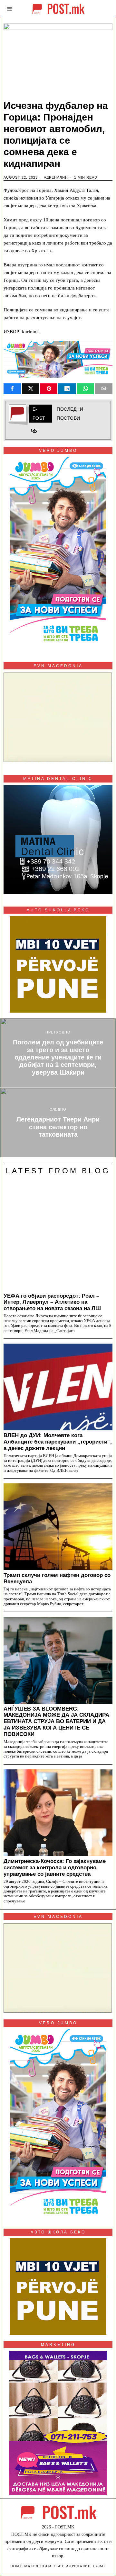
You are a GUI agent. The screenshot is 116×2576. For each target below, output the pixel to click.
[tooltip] (12, 389)
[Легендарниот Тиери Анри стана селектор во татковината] (58, 1123)
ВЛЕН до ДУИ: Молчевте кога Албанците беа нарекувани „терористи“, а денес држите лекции (58, 1442)
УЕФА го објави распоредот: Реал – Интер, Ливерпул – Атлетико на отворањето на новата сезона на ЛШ (52, 1302)
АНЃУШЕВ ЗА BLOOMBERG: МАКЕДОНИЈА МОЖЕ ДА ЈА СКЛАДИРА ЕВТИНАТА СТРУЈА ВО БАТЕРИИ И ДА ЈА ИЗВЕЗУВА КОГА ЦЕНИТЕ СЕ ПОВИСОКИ (56, 1721)
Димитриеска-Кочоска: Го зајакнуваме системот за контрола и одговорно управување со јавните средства (55, 1867)
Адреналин (56, 177)
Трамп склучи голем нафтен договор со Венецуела (57, 1578)
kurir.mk (30, 332)
